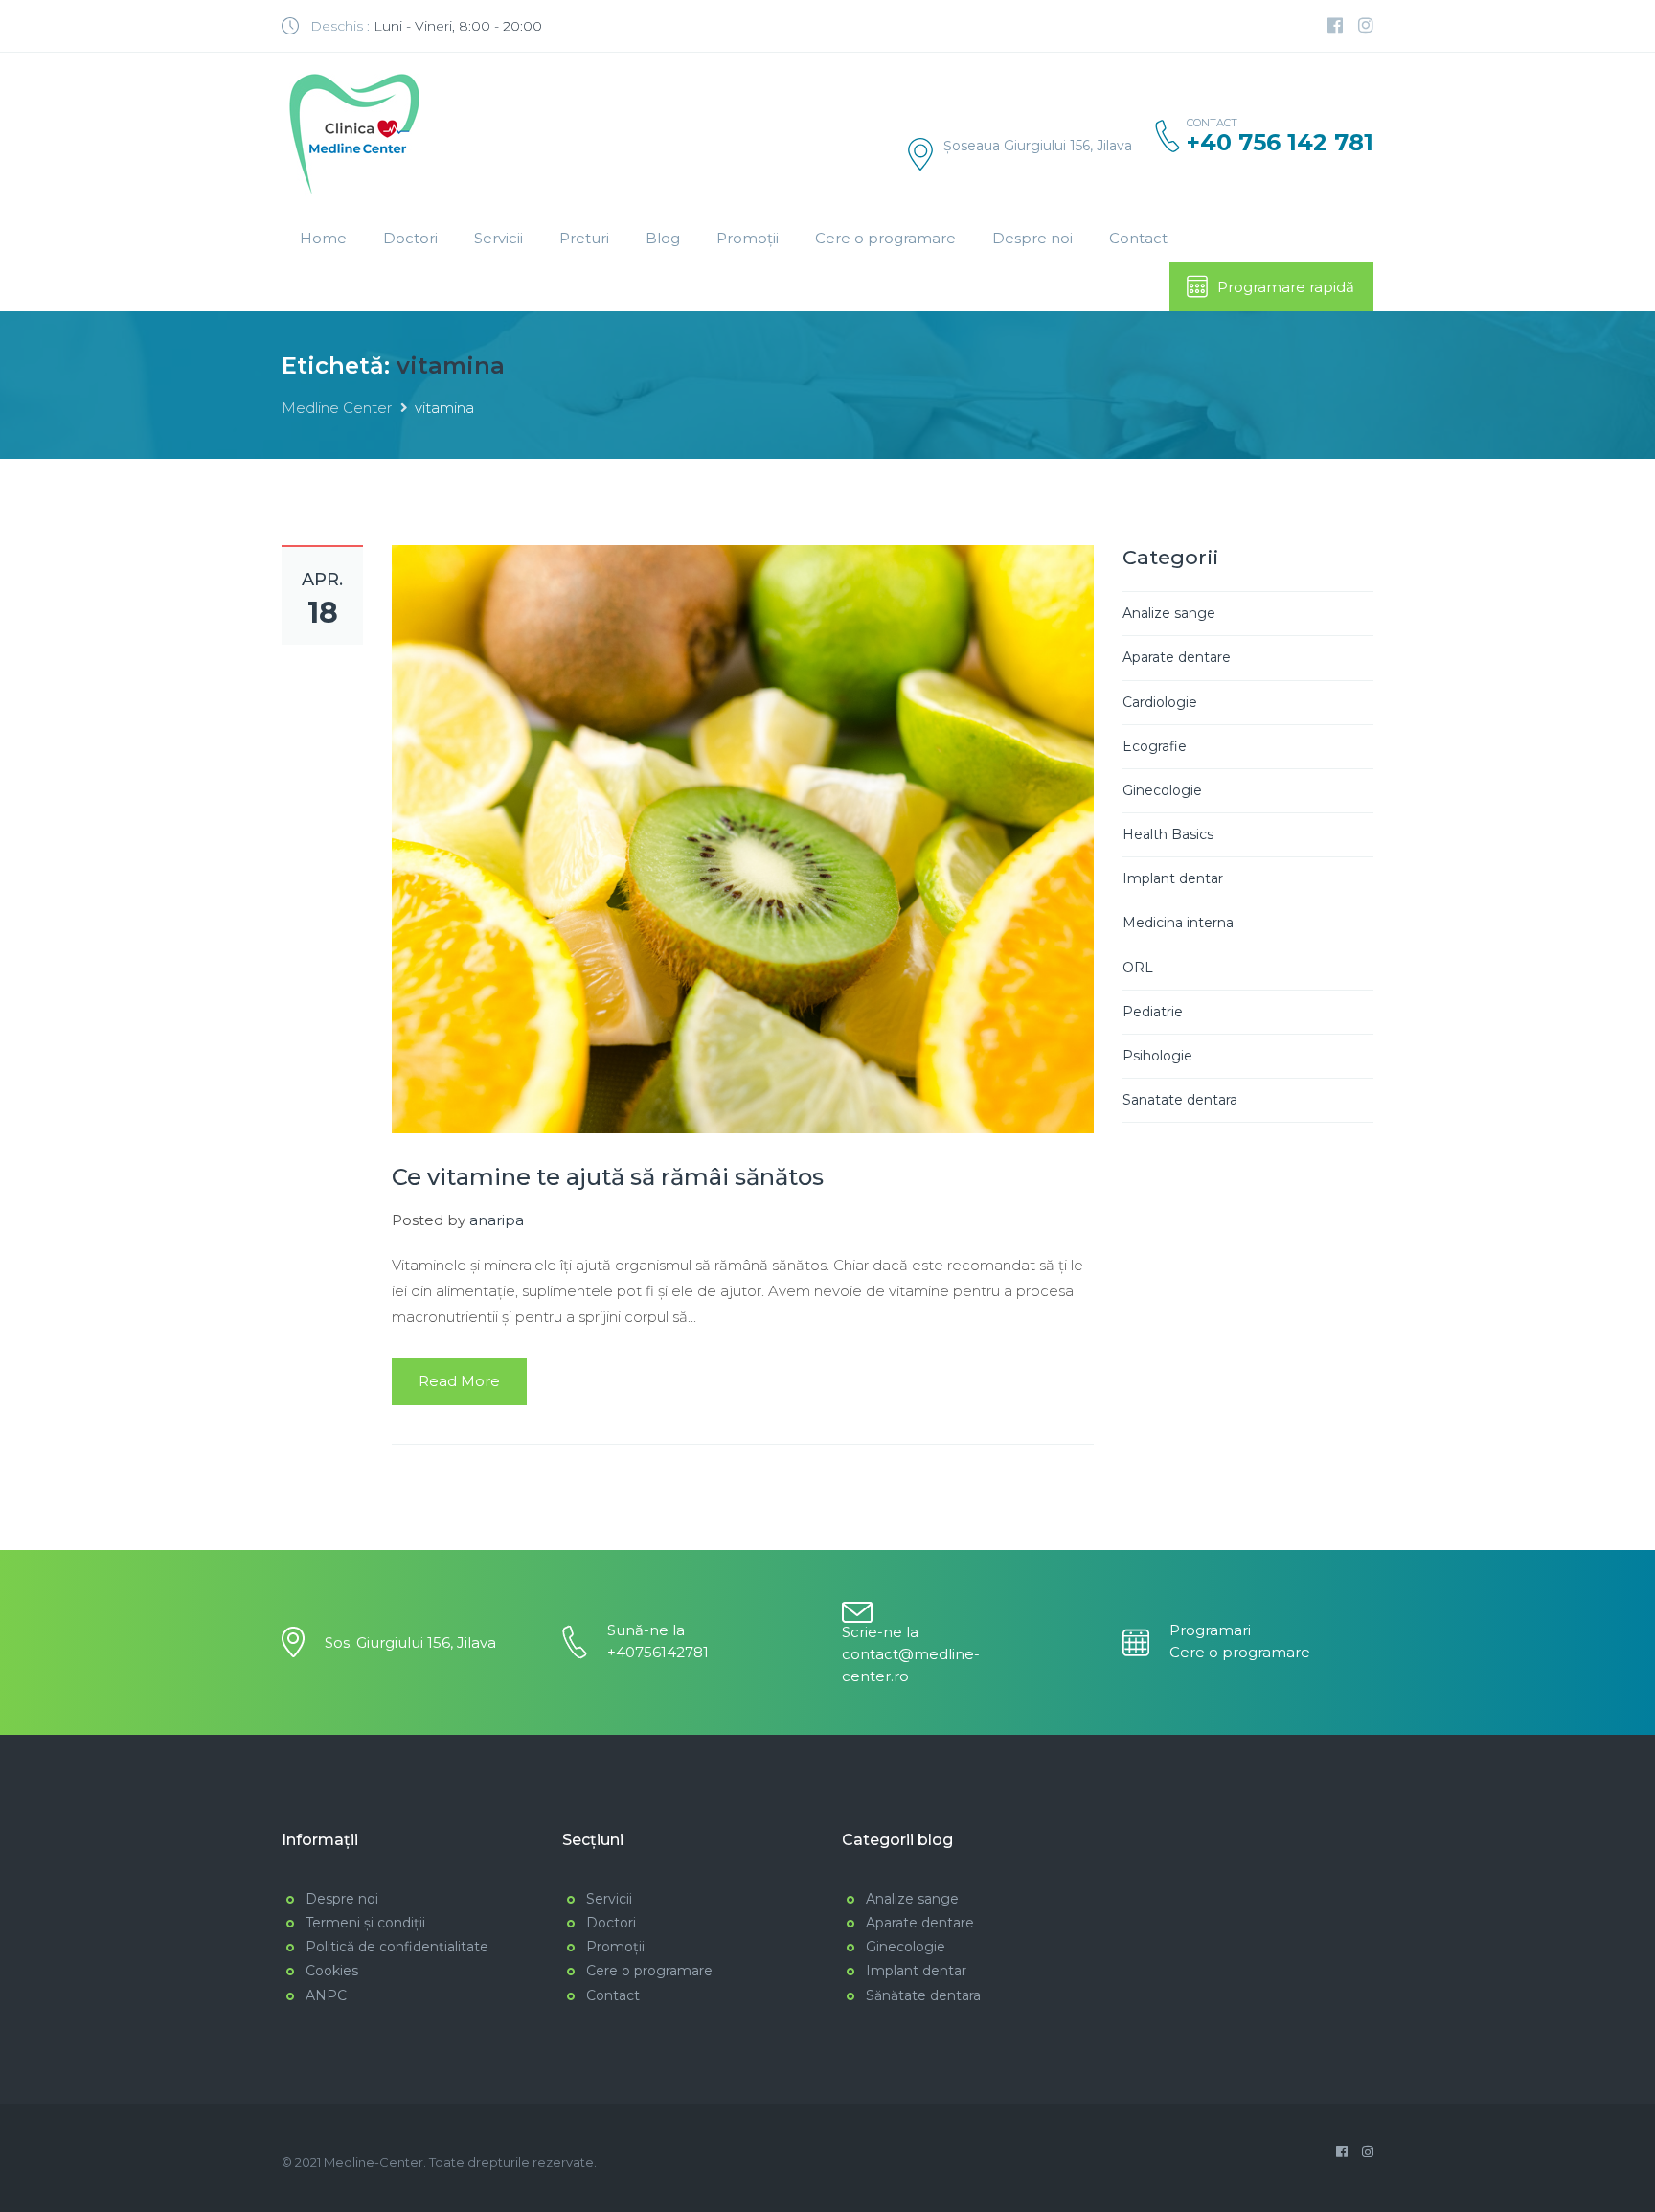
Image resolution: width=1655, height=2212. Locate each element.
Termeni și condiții (365, 1923)
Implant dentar (1173, 878)
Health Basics (1168, 834)
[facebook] (1335, 26)
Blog (663, 238)
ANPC (326, 1995)
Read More (459, 1381)
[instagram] (1366, 26)
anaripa (497, 1220)
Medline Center (337, 408)
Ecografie (1155, 746)
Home (323, 238)
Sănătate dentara (923, 1995)
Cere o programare (885, 238)
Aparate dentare (1177, 657)
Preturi (584, 238)
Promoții (748, 238)
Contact (1138, 238)
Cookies (332, 1971)
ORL (1138, 968)
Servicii (499, 238)
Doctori (410, 238)
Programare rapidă (1286, 287)
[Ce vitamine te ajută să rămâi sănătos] (743, 838)
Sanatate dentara (1180, 1100)
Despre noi (1032, 238)
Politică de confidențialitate (397, 1947)
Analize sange (1169, 613)
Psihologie (1157, 1056)
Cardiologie (1160, 702)
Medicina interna (1178, 923)
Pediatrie (1153, 1012)
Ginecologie (1162, 790)
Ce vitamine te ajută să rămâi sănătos (608, 1177)
